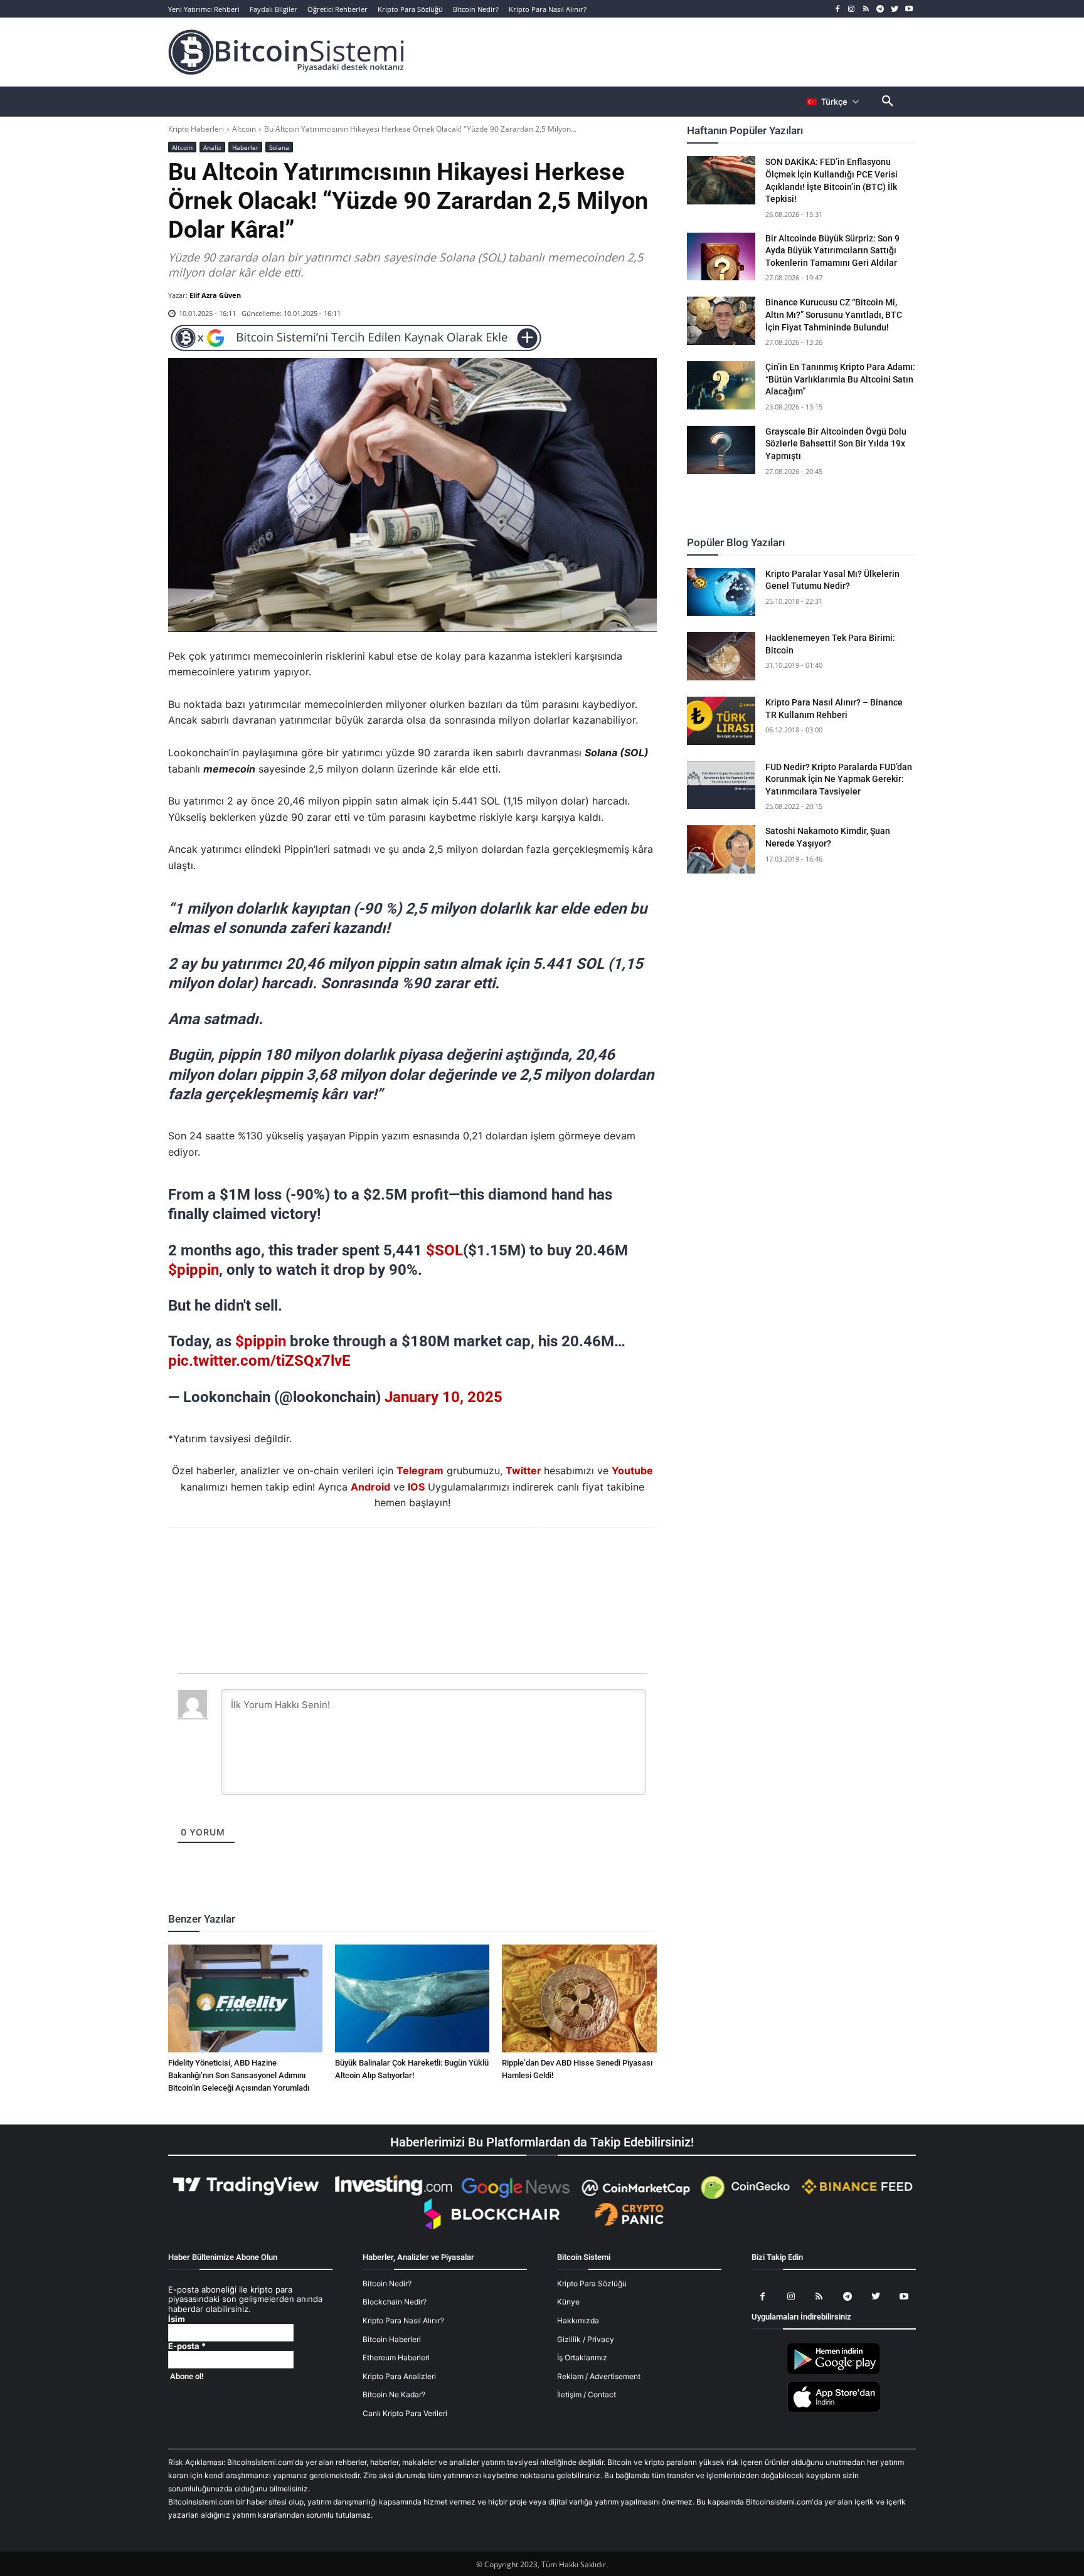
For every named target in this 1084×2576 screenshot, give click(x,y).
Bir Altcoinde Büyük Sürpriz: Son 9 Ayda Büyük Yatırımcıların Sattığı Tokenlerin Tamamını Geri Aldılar (832, 251)
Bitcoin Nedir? (387, 2283)
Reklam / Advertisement (599, 2376)
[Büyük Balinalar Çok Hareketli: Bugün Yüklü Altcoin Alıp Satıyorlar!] (412, 1998)
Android (370, 1487)
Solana (279, 147)
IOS (416, 1487)
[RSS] (866, 9)
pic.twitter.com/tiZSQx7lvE (259, 1361)
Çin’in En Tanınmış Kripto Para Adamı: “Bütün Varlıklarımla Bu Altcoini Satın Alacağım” (840, 379)
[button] (888, 102)
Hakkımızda (578, 2320)
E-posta (187, 2346)
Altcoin (244, 129)
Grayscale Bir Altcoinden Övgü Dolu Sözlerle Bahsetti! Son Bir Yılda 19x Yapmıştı (836, 444)
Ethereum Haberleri (396, 2357)
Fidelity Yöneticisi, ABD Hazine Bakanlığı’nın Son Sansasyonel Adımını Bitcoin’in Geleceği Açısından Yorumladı (239, 2075)
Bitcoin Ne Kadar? (394, 2394)
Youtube (632, 1470)
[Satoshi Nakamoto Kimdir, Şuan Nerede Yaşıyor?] (721, 849)
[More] (484, 1561)
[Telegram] (880, 9)
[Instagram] (852, 9)
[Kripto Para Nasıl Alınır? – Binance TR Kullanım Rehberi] (721, 721)
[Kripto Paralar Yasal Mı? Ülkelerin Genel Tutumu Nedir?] (721, 592)
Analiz (212, 147)
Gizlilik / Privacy (586, 2339)
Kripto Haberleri (196, 129)
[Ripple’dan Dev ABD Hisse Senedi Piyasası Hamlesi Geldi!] (579, 1998)
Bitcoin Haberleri (392, 2339)
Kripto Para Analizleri (399, 2376)
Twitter (523, 1470)
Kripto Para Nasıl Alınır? (403, 2320)
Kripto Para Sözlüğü (592, 2283)
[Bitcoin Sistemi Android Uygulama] (834, 2372)
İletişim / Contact (587, 2394)
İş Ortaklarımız (582, 2357)
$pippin (194, 1270)
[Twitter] (894, 9)
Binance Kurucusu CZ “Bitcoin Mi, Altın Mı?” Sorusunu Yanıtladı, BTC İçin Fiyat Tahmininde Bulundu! (834, 314)
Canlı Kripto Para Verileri (405, 2413)
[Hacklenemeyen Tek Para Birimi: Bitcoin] (721, 656)
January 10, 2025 (444, 1397)
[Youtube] (909, 9)
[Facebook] (837, 9)
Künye (568, 2302)
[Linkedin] (426, 1561)
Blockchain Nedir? (395, 2302)
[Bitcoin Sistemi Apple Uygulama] (834, 2410)
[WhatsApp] (397, 1561)
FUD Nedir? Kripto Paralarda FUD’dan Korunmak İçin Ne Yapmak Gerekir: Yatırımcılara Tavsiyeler (839, 779)
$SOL (444, 1250)
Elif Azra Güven (215, 295)
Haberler (245, 147)
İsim (177, 2319)
